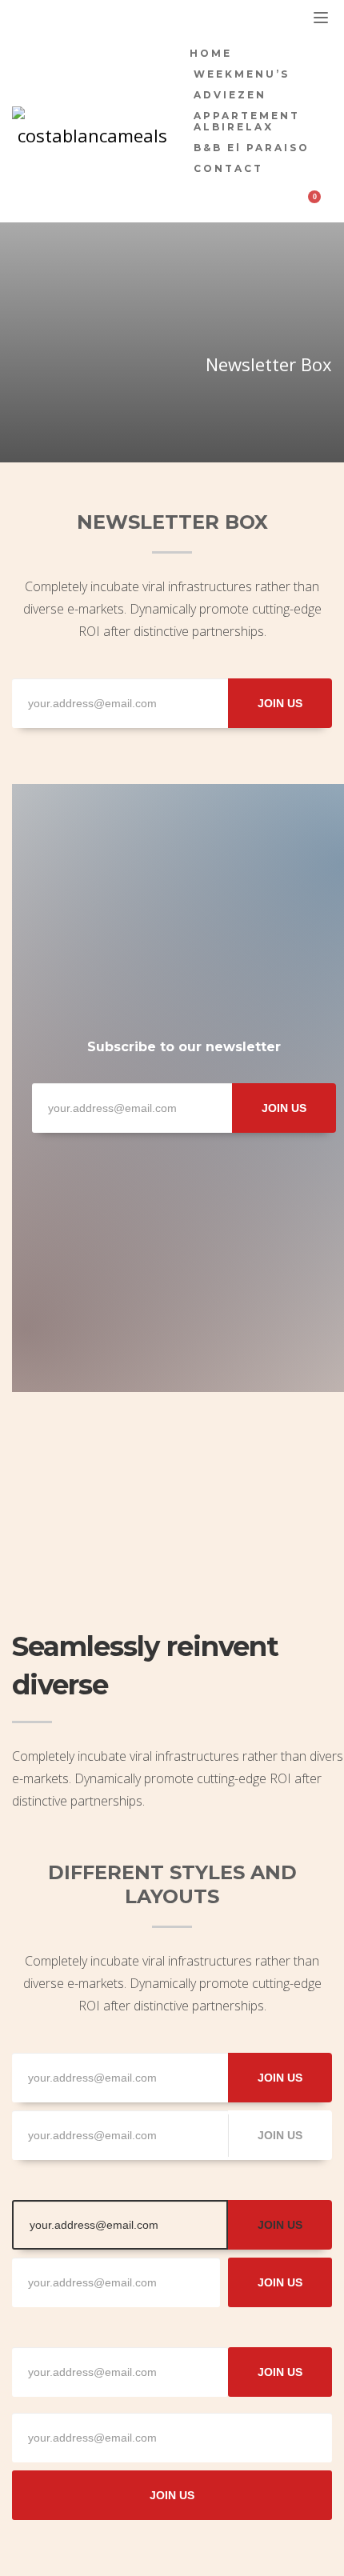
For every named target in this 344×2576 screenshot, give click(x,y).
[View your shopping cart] (321, 205)
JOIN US (280, 703)
